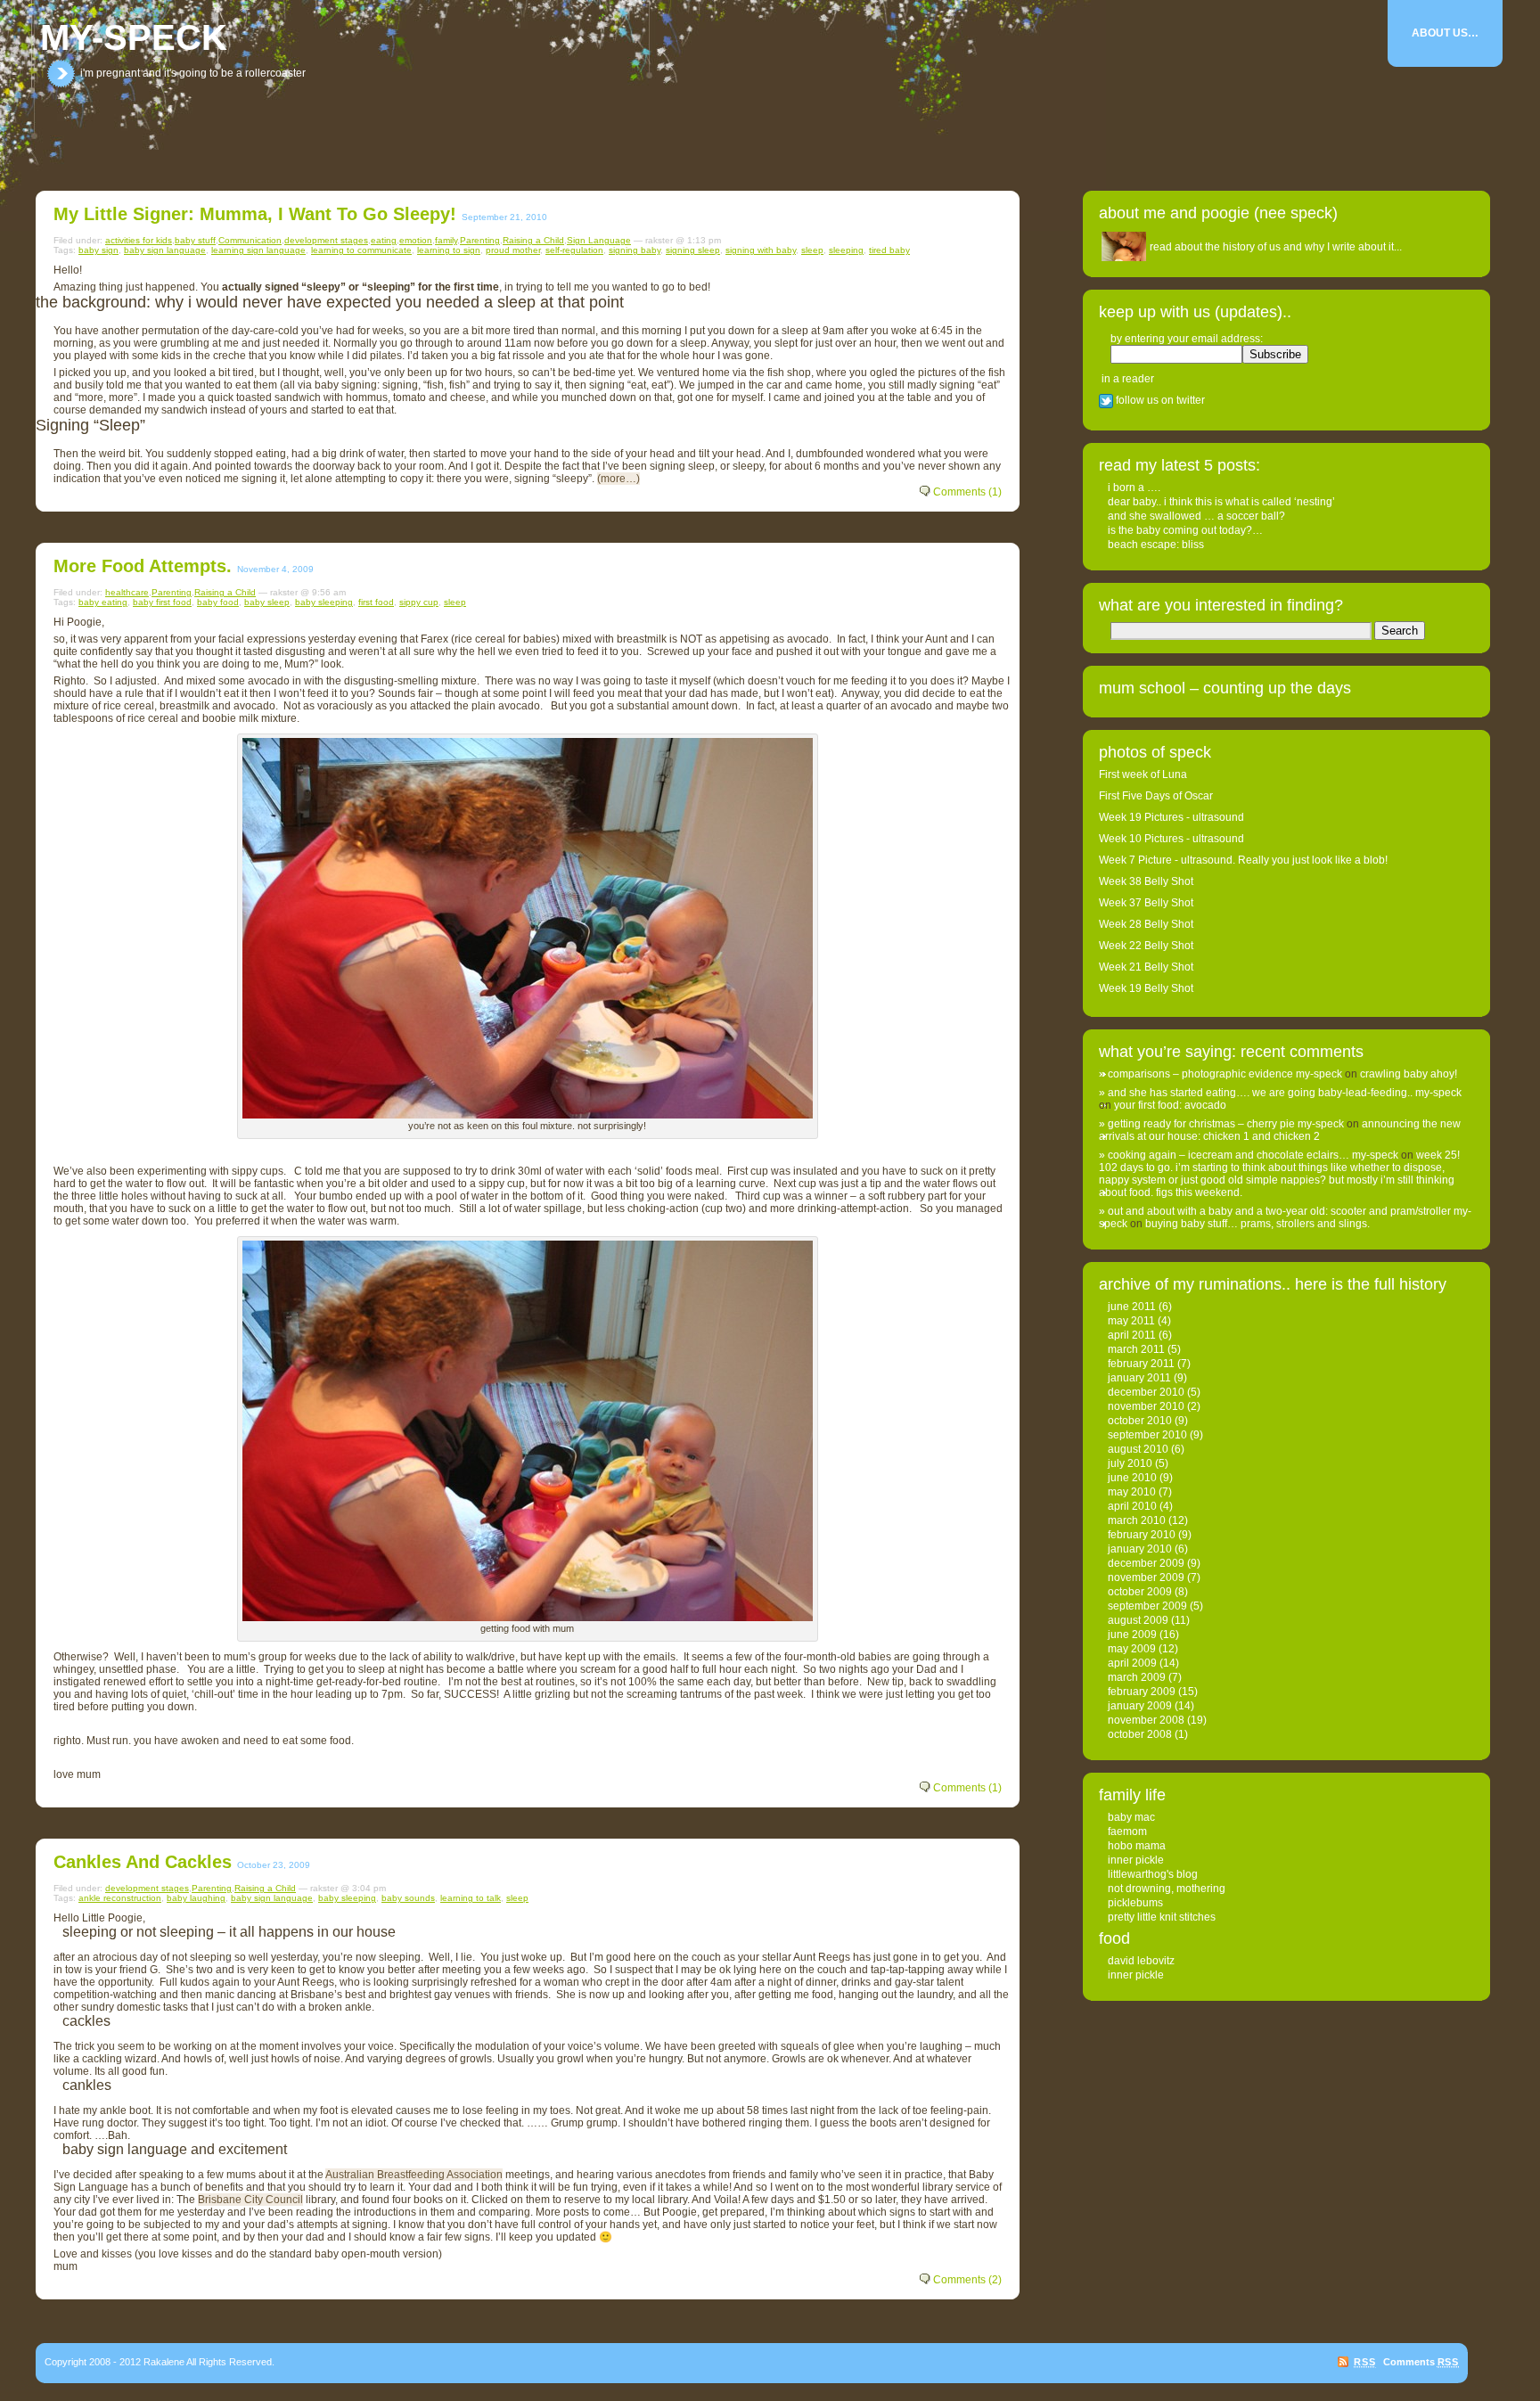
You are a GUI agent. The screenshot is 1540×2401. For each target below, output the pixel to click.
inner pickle (1136, 1860)
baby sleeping (324, 602)
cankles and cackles (143, 1862)
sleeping (846, 250)
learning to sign (449, 250)
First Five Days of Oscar (1156, 796)
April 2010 (1132, 1506)
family (446, 240)
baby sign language (165, 250)
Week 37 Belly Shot (1146, 903)
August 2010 (1138, 1449)
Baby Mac (1131, 1817)
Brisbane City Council (250, 2200)
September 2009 (1147, 1606)
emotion (416, 240)
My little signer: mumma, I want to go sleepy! (255, 214)
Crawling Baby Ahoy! (1409, 1074)
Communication (250, 240)
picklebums (1135, 1903)
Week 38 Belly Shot (1146, 881)
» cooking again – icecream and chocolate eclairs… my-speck (1249, 1155)
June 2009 (1132, 1635)
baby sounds (408, 1898)
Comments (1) (967, 492)
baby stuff (195, 240)
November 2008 (1146, 1720)
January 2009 (1140, 1706)
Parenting (480, 240)
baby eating (103, 602)
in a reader (1128, 379)
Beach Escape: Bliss (1156, 545)
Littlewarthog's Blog (1153, 1874)
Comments (1421, 2362)
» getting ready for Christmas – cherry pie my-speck (1221, 1124)
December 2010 (1146, 1392)
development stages (326, 240)
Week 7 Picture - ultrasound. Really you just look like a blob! (1243, 860)
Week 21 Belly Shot (1146, 967)
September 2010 (1147, 1435)
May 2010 (1132, 1492)
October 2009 (1140, 1592)
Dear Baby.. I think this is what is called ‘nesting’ (1221, 502)
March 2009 (1137, 1677)
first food (376, 602)
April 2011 (1132, 1335)
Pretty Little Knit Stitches (1162, 1917)
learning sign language (258, 250)
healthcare (127, 592)
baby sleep (267, 602)
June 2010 (1132, 1478)
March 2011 (1136, 1349)
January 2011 (1139, 1378)
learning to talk (471, 1898)
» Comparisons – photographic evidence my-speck (1221, 1074)
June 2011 (1132, 1307)
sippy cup (419, 602)
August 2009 (1138, 1620)
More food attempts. (143, 566)
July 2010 (1130, 1463)
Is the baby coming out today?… (1185, 530)
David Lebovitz (1141, 1961)
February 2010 (1142, 1535)
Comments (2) (967, 2280)
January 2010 (1140, 1549)
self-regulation (574, 250)
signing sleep (693, 250)
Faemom (1127, 1831)
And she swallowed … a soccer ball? (1196, 516)
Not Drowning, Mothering (1167, 1889)
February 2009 (1142, 1692)
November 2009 (1146, 1577)
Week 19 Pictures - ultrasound (1171, 817)
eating (384, 240)
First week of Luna (1143, 774)
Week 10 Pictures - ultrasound (1171, 839)
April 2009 (1132, 1663)
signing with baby (761, 250)
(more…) (618, 479)
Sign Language (599, 240)
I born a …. (1134, 488)
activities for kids (139, 240)
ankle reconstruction (120, 1898)
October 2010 (1140, 1421)
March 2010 (1137, 1520)
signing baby (635, 250)
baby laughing (196, 1898)
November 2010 (1146, 1406)
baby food (218, 602)
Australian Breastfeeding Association (414, 2175)
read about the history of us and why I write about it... (1276, 247)
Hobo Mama (1137, 1846)
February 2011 (1141, 1364)
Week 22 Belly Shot (1146, 946)
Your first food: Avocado (1170, 1105)
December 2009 (1146, 1563)
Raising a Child (533, 240)
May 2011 (1131, 1321)
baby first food (162, 602)
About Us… (1445, 33)
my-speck (134, 37)
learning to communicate (361, 250)
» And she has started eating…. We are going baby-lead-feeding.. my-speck (1280, 1093)
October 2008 (1140, 1734)
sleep (812, 250)
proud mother (513, 250)
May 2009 (1132, 1649)
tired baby (889, 250)
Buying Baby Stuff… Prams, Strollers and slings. (1257, 1224)
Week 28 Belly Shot (1146, 924)
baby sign (98, 250)
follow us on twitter (1159, 400)
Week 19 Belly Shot (1146, 988)
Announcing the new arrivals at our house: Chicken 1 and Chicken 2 (1280, 1130)
